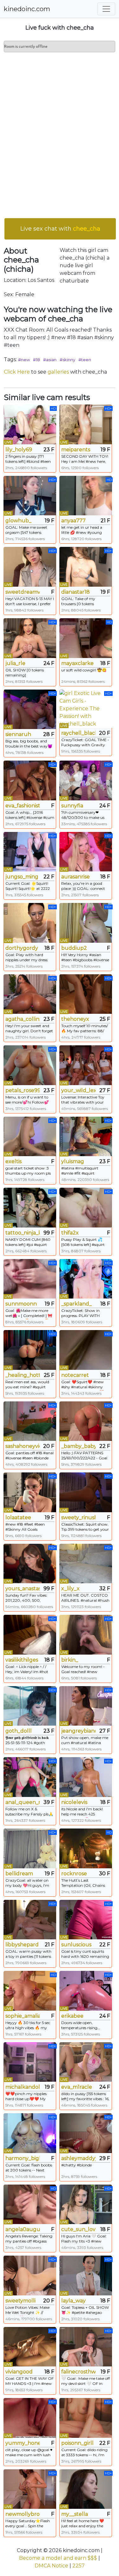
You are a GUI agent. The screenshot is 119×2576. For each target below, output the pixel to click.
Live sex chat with (60, 229)
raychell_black (78, 733)
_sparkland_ (76, 1304)
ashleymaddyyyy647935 (78, 2158)
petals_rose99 (23, 1090)
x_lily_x (70, 1589)
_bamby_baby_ (78, 1446)
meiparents (76, 450)
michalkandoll (23, 2087)
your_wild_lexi (78, 1090)
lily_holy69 (19, 450)
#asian (50, 360)
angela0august (23, 2229)
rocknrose (74, 1874)
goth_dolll (19, 1731)
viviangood (19, 2372)
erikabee (72, 2016)
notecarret (75, 1375)
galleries (58, 372)
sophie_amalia (23, 2016)
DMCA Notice (51, 2566)
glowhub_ (18, 521)
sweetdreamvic (23, 592)
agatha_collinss (23, 1019)
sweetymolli (20, 2301)
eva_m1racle (77, 2087)
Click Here (17, 372)
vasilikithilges (22, 1660)
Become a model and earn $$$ (58, 2558)
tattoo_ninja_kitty (23, 1233)
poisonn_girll (77, 2443)
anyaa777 (73, 521)
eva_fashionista (23, 806)
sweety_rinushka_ (78, 1517)
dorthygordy (22, 948)
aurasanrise (76, 877)
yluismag (73, 1161)
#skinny (67, 360)
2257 (79, 2566)
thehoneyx (75, 1019)
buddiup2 (74, 948)
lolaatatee (18, 1517)
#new (24, 360)
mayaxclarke (77, 663)
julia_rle (15, 663)
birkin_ (70, 1660)
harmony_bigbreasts (23, 2158)
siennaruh (18, 734)
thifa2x (70, 1233)
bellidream (19, 1874)
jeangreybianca (78, 1731)
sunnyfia (72, 806)
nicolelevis (74, 1802)
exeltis (13, 1161)
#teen (85, 360)
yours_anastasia (23, 1589)
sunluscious (76, 1945)
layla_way (73, 2301)
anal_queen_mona (23, 1802)
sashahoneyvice (23, 1446)
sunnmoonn (21, 1304)
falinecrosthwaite (78, 2372)
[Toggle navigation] (106, 9)
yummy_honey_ (23, 2443)
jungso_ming (22, 877)
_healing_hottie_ (23, 1375)
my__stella (75, 2514)
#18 (36, 360)
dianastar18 (76, 592)
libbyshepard (22, 1945)
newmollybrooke (23, 2514)
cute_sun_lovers (78, 2229)
